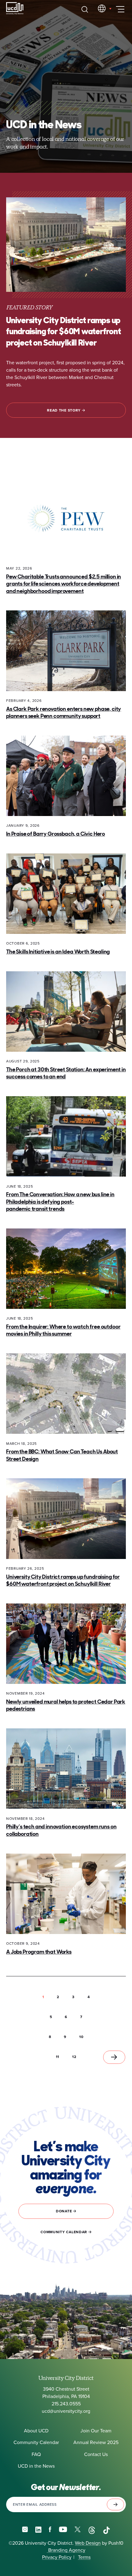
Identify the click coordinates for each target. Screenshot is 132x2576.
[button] (58, 1997)
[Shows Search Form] (85, 9)
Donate (64, 2211)
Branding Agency (66, 2550)
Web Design (88, 2543)
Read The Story (64, 410)
